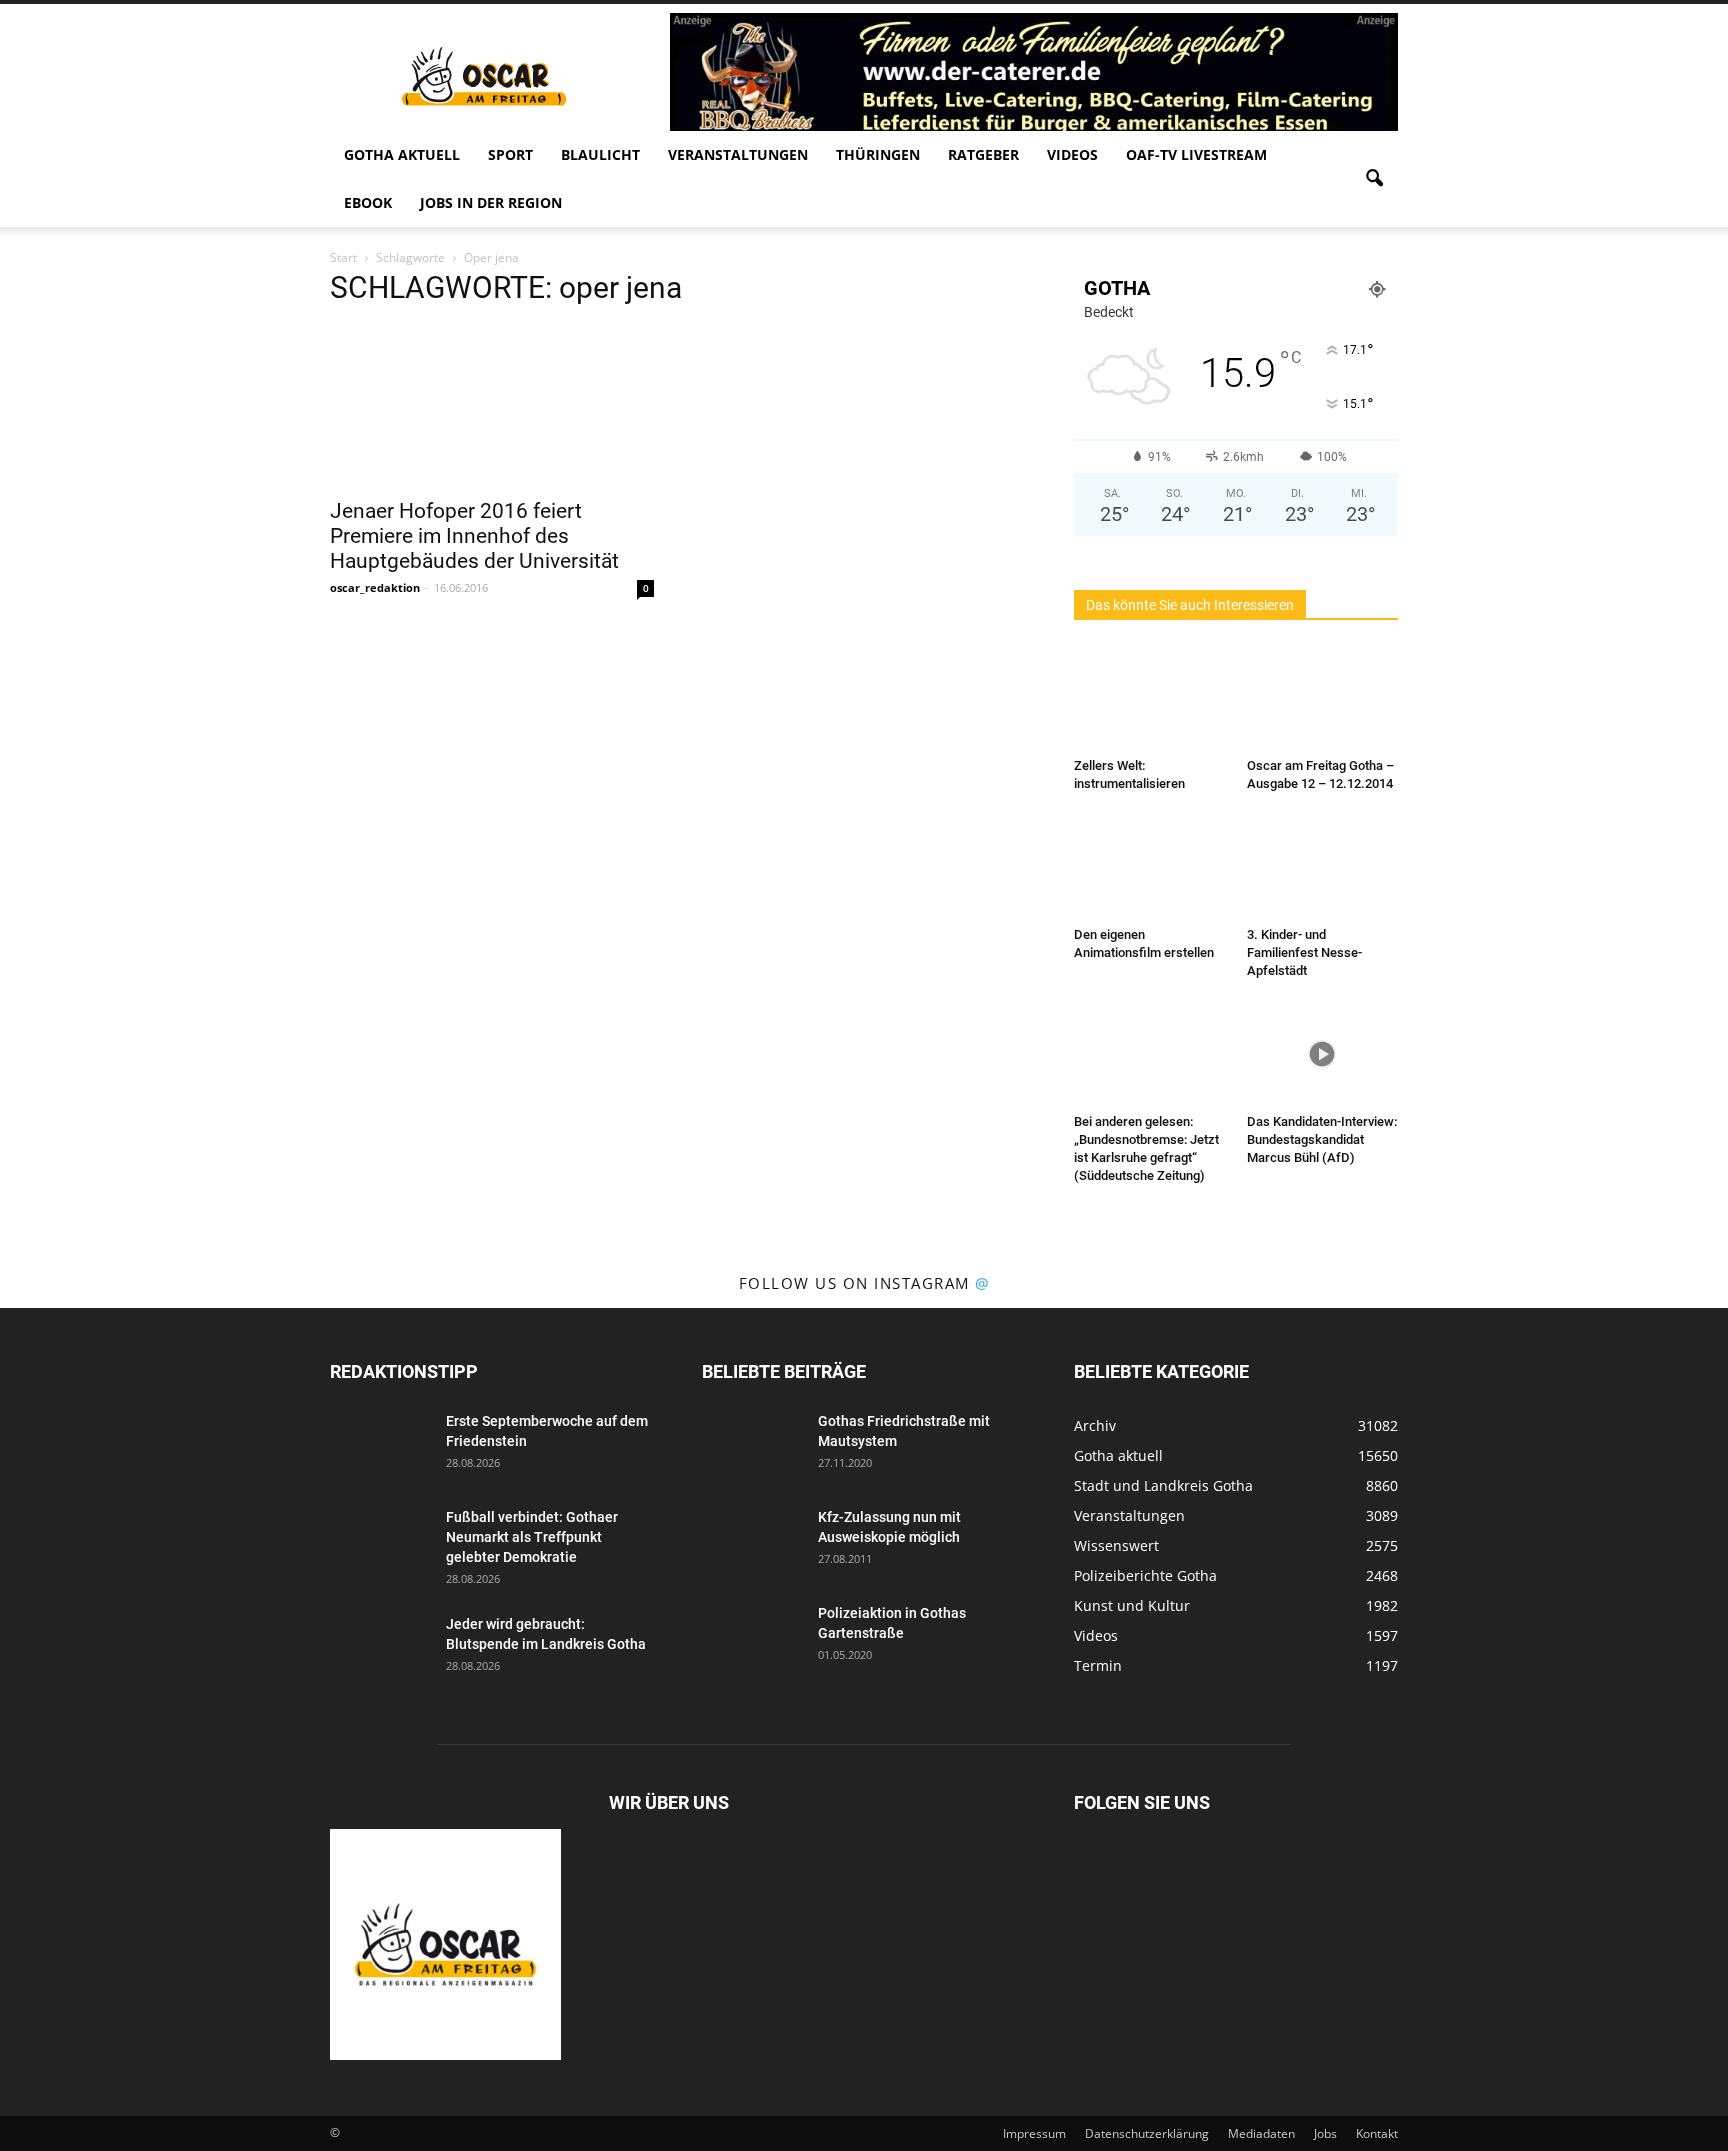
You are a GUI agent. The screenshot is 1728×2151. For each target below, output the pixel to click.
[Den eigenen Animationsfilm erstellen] (1150, 867)
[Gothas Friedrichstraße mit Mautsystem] (752, 1446)
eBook (368, 202)
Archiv (1095, 1425)
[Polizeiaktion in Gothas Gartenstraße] (752, 1638)
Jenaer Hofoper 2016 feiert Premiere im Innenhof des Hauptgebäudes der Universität (474, 536)
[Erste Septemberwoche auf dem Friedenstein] (380, 1446)
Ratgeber (983, 154)
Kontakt (1377, 2133)
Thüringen (878, 154)
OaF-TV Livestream (1196, 154)
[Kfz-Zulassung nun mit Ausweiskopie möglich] (752, 1542)
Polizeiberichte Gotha (1145, 1575)
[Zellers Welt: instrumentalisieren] (1150, 698)
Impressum (1034, 2133)
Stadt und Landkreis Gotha (1163, 1485)
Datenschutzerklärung (1147, 2133)
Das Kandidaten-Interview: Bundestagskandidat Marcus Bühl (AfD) (1322, 1139)
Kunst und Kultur (1132, 1605)
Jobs (1325, 2133)
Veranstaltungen (738, 154)
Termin (1098, 1665)
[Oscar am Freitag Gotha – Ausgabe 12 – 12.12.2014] (1323, 698)
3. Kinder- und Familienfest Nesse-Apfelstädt (1304, 952)
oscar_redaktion (375, 587)
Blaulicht (600, 154)
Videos (1072, 154)
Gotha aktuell (402, 154)
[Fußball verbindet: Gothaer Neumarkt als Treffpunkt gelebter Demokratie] (380, 1542)
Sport (510, 154)
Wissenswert (1116, 1545)
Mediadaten (1261, 2133)
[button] (1374, 179)
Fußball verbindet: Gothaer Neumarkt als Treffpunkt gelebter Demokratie (532, 1537)
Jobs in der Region (491, 202)
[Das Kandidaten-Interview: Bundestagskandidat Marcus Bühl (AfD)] (1323, 1054)
